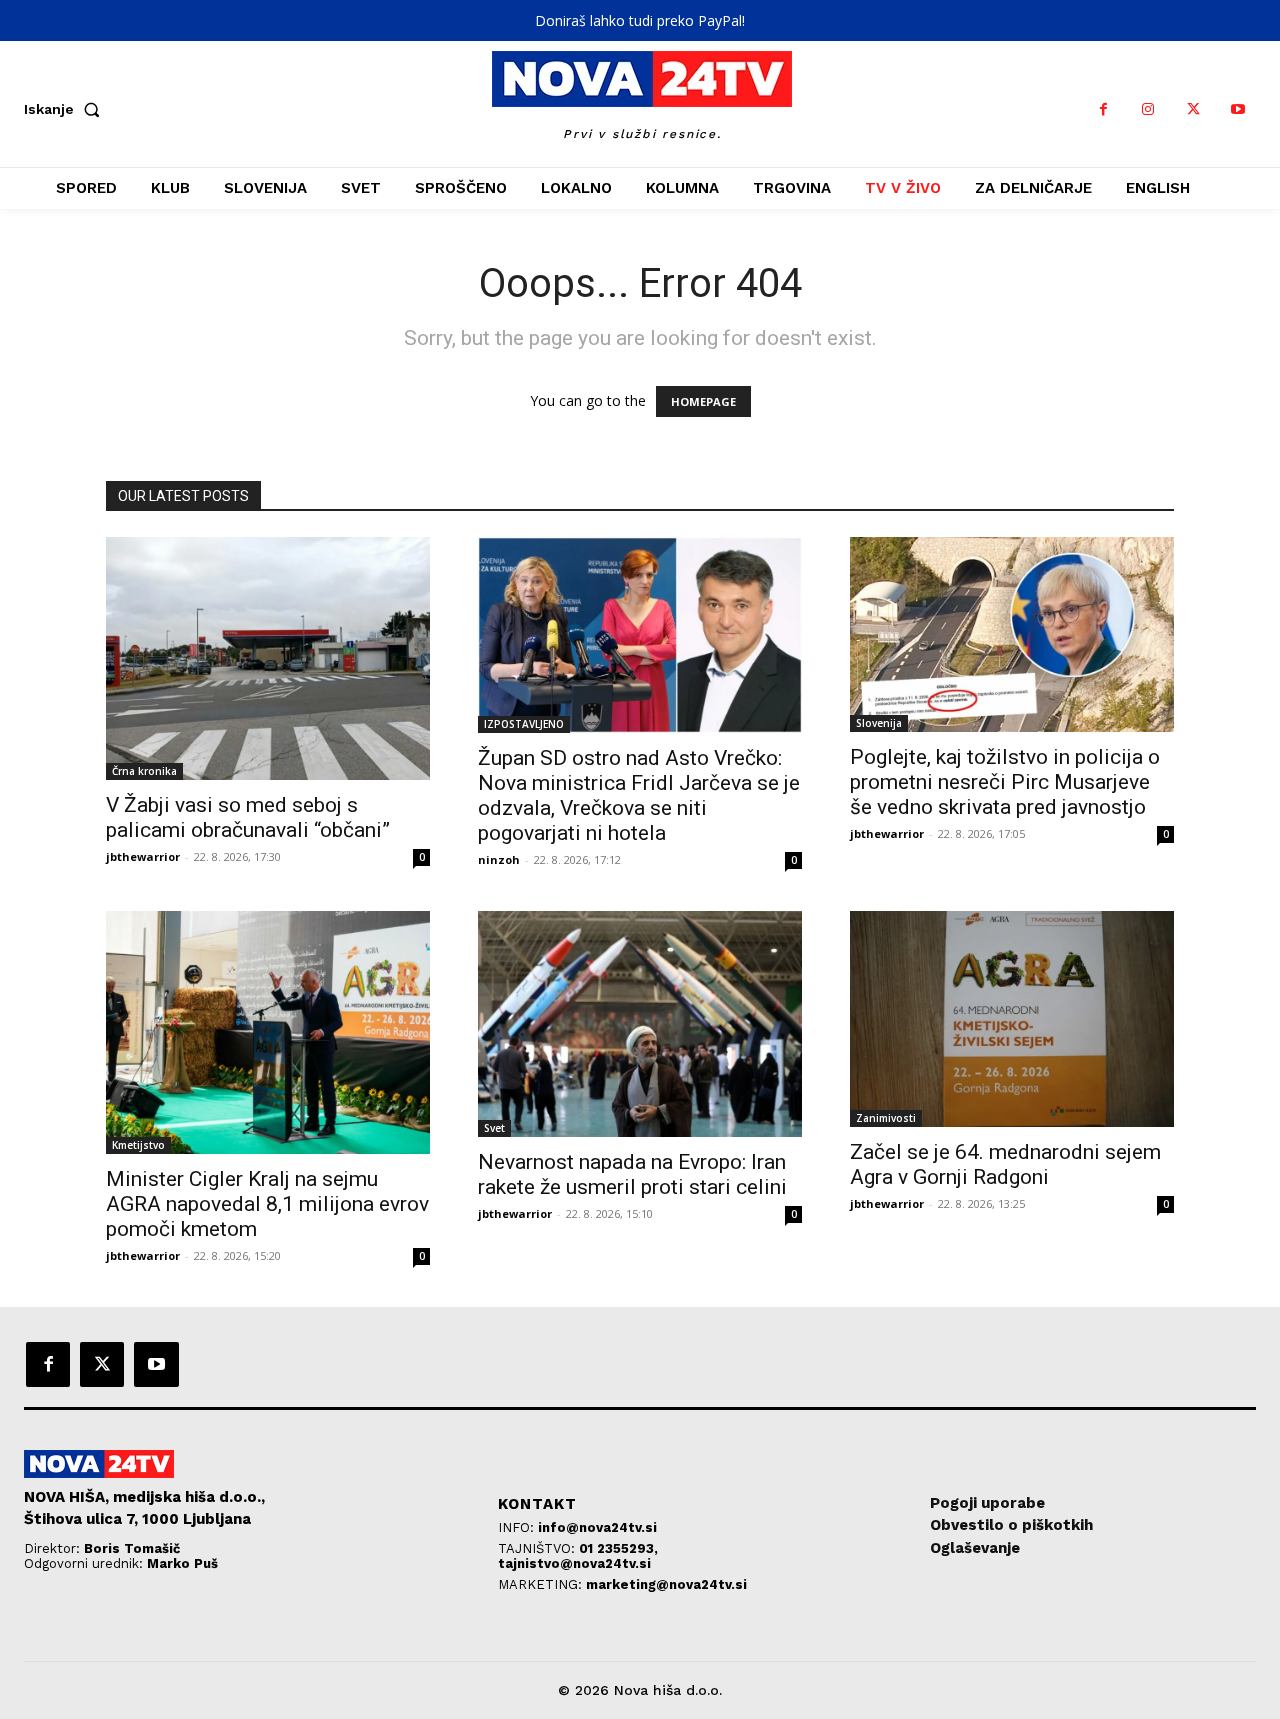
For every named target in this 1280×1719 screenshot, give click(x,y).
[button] (66, 109)
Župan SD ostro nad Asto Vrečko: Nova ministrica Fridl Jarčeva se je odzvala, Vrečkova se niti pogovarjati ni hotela (639, 795)
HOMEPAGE (703, 401)
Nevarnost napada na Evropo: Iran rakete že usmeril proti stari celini (632, 1174)
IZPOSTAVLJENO (524, 724)
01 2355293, (618, 1548)
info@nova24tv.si (597, 1527)
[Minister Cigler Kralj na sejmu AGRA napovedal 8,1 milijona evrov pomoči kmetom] (268, 1032)
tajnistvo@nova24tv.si (574, 1563)
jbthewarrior (143, 856)
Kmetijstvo (138, 1145)
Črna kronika (144, 771)
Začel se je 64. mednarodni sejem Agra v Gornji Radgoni (1005, 1164)
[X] (1193, 109)
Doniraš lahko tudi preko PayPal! (640, 20)
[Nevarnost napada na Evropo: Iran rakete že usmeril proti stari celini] (640, 1024)
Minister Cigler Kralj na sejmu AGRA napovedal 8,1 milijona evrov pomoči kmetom (267, 1204)
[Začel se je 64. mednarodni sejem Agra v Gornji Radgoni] (1012, 1019)
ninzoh (499, 859)
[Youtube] (1238, 109)
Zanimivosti (886, 1118)
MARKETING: (542, 1584)
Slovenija (879, 723)
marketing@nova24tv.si (666, 1584)
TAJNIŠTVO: (538, 1548)
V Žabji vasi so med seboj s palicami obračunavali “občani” (248, 817)
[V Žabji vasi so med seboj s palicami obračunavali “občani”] (268, 658)
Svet (494, 1128)
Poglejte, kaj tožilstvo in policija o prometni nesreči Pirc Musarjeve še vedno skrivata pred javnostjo (1005, 782)
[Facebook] (1103, 109)
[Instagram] (1148, 109)
